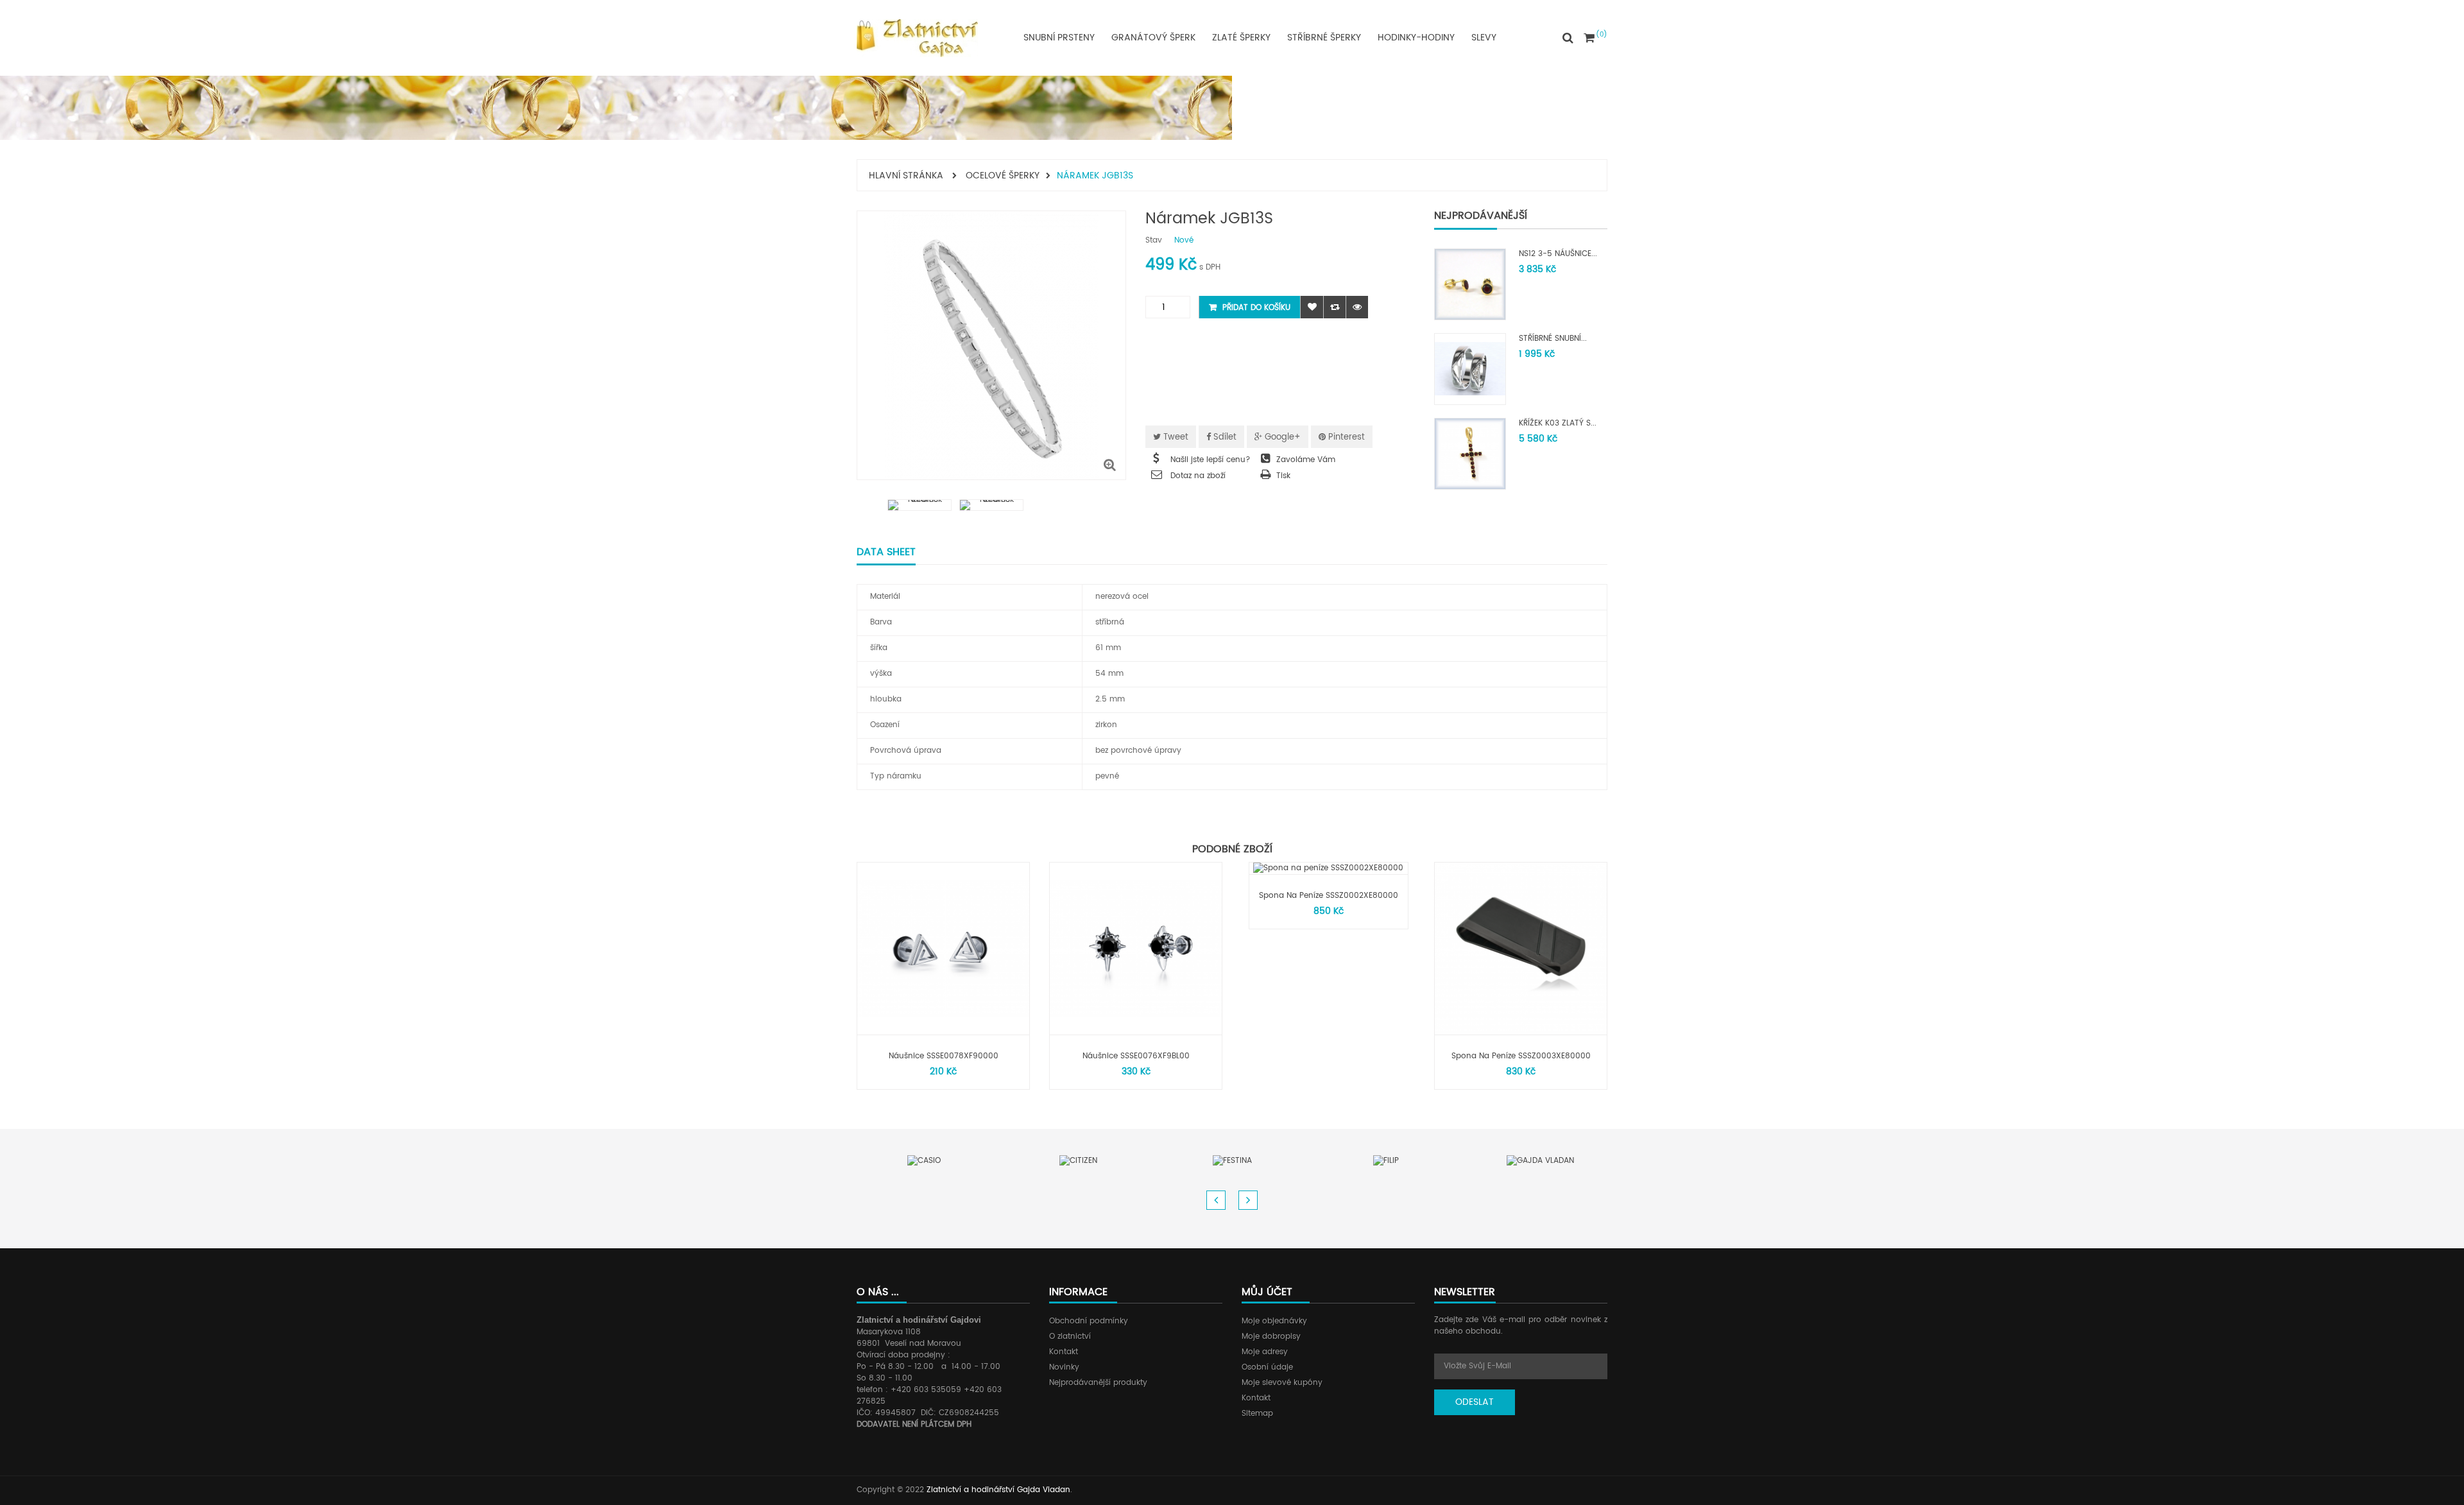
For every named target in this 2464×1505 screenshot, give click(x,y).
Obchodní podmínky (1089, 1321)
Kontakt (1064, 1352)
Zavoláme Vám (1306, 460)
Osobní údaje (1267, 1367)
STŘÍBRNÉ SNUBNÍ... (1553, 339)
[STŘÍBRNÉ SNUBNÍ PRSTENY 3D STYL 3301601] (1470, 369)
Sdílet (1224, 437)
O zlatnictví (1070, 1337)
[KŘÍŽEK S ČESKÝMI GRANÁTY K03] (1470, 453)
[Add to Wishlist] (1312, 307)
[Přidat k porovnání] (1334, 307)
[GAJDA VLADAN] (1540, 1161)
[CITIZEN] (1078, 1161)
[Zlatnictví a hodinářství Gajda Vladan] (917, 38)
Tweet (1175, 437)
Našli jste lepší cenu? (1211, 460)
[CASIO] (924, 1161)
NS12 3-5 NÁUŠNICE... (1558, 254)
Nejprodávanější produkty (1098, 1383)
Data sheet (886, 552)
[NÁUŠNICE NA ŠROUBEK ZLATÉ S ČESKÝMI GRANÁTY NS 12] (1470, 284)
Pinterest (1345, 437)
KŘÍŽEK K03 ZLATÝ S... (1558, 423)
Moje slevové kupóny (1282, 1383)
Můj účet (1267, 1292)
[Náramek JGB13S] (920, 505)
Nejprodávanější (1481, 216)
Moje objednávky (1274, 1321)
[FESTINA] (1232, 1161)
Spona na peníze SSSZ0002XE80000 (1329, 896)
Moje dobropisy (1271, 1337)
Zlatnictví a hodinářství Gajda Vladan (998, 1490)
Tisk (1283, 476)
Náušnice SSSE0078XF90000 (944, 1056)
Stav (1154, 241)
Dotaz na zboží (1198, 476)
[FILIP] (1386, 1161)
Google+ (1281, 437)
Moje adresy (1265, 1352)
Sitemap (1257, 1414)
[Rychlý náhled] (1357, 307)
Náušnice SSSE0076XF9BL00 (1136, 1056)
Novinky (1064, 1367)
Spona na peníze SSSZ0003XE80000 (1521, 1056)
